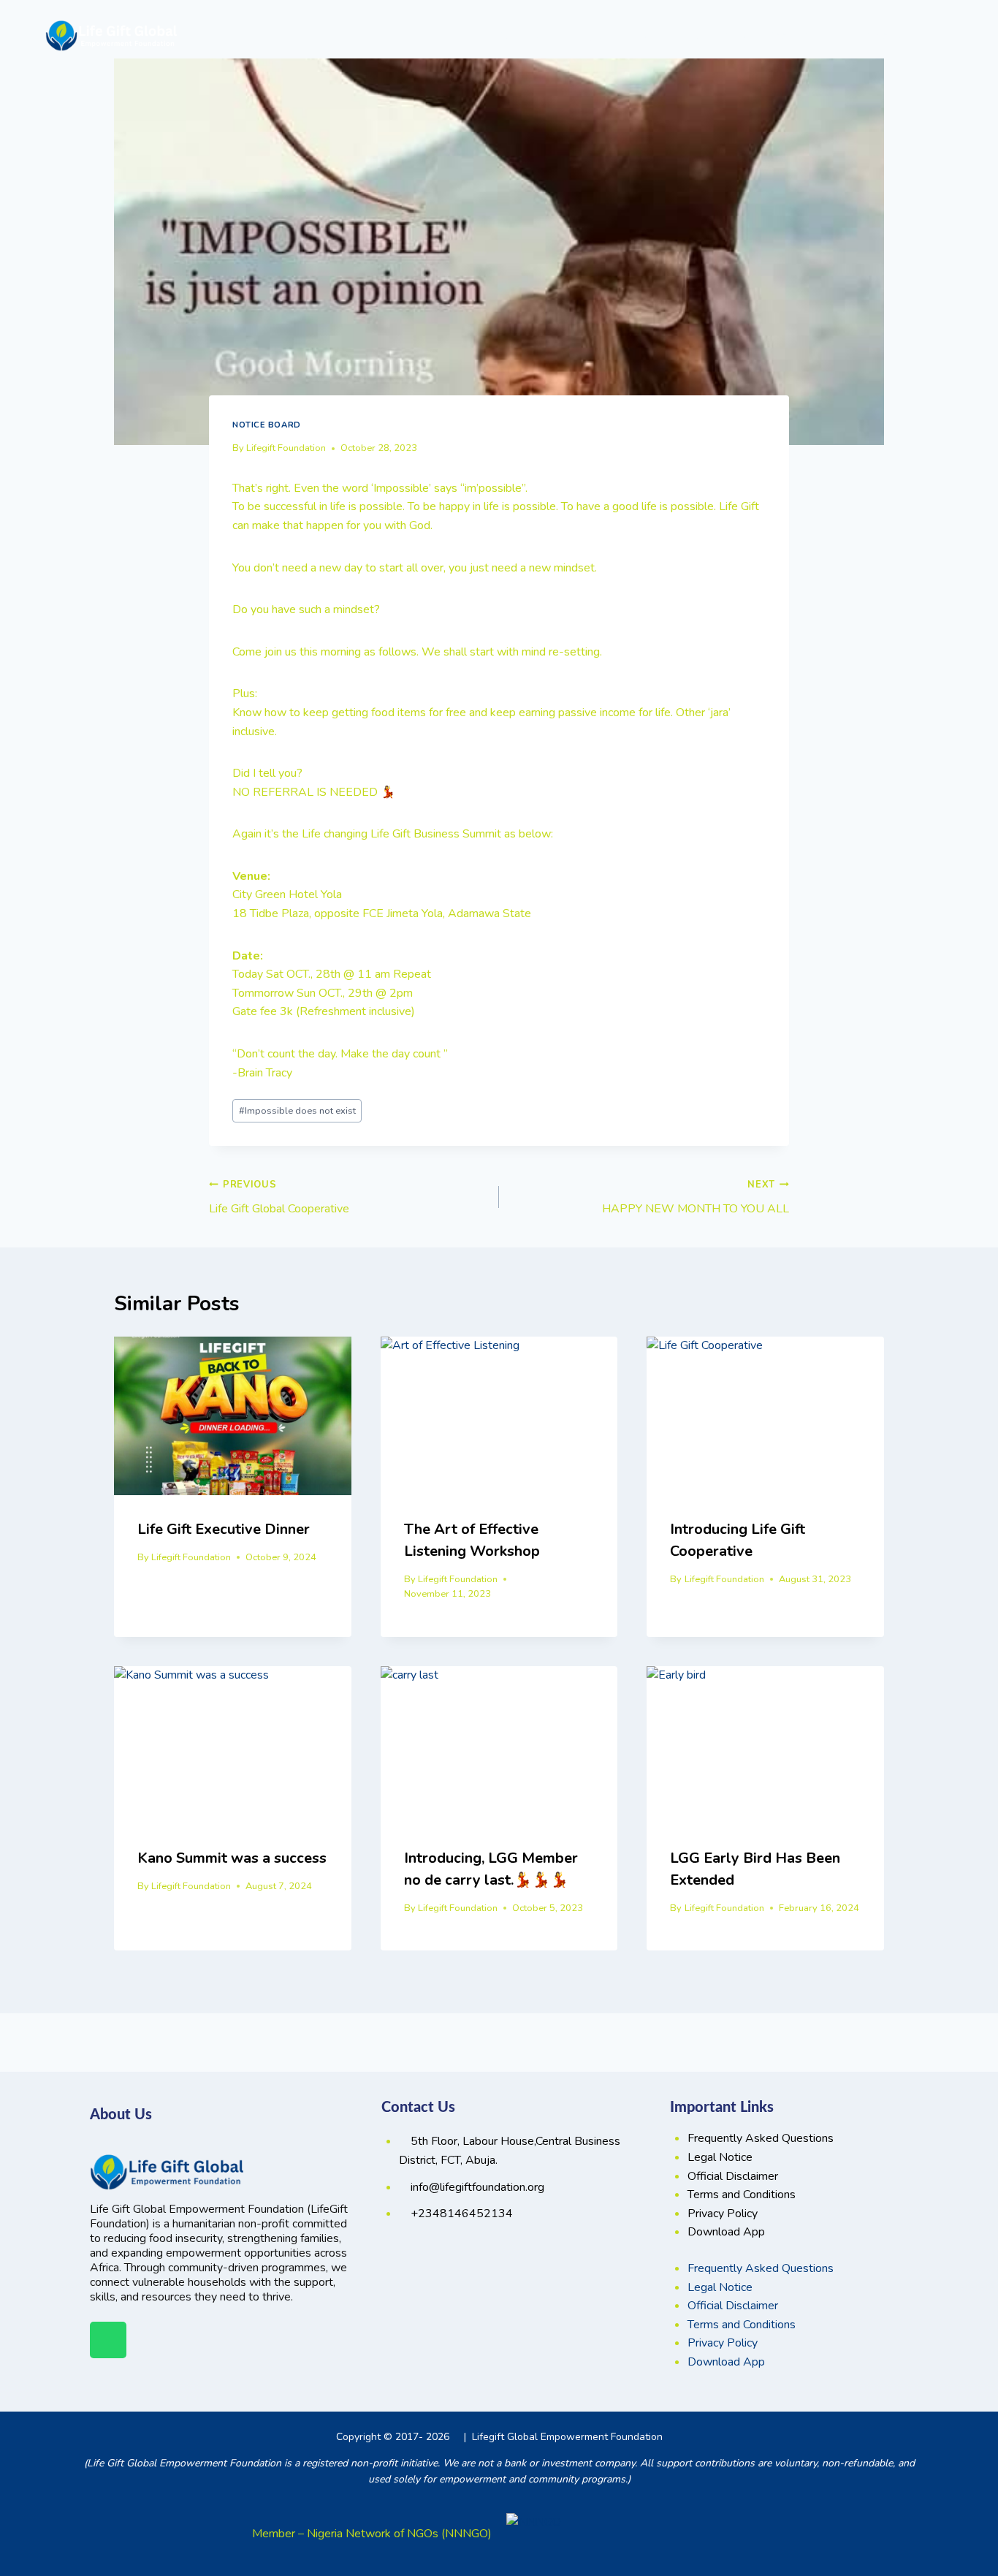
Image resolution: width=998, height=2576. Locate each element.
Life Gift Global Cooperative (279, 1197)
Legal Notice (720, 2157)
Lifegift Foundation (286, 448)
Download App (726, 2232)
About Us (522, 35)
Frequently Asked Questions (761, 2138)
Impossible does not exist (297, 1111)
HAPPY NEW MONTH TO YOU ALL (696, 1197)
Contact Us (880, 35)
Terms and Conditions (742, 2195)
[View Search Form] (940, 36)
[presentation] (233, 1416)
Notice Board (267, 425)
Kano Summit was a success (232, 1858)
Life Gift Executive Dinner (224, 1529)
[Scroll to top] (946, 2512)
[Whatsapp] (108, 2340)
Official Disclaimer (733, 2176)
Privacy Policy (723, 2214)
